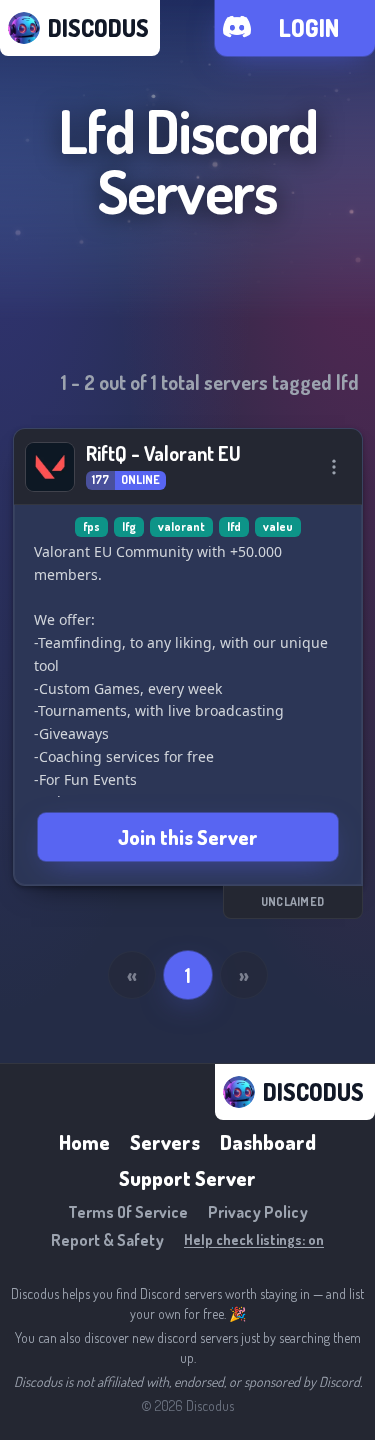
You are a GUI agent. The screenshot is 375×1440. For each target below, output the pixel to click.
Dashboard (268, 1142)
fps (91, 526)
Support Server (187, 1178)
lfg (129, 526)
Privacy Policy (258, 1212)
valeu (278, 526)
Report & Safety (107, 1240)
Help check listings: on (254, 1239)
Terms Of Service (128, 1212)
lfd (234, 526)
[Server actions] (334, 467)
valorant (181, 526)
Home (84, 1142)
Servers (165, 1142)
